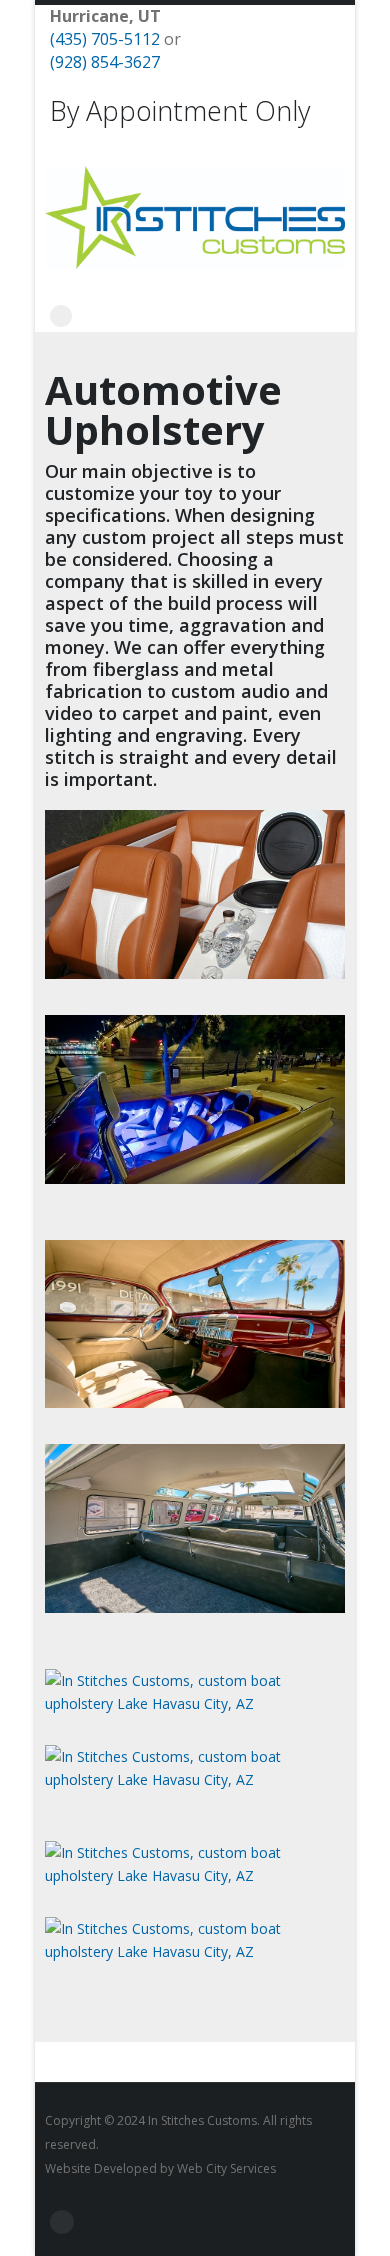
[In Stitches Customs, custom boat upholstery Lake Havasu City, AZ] (195, 1402)
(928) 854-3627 (105, 62)
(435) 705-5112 (105, 39)
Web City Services (226, 2168)
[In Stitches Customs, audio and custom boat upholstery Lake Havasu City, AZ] (195, 973)
